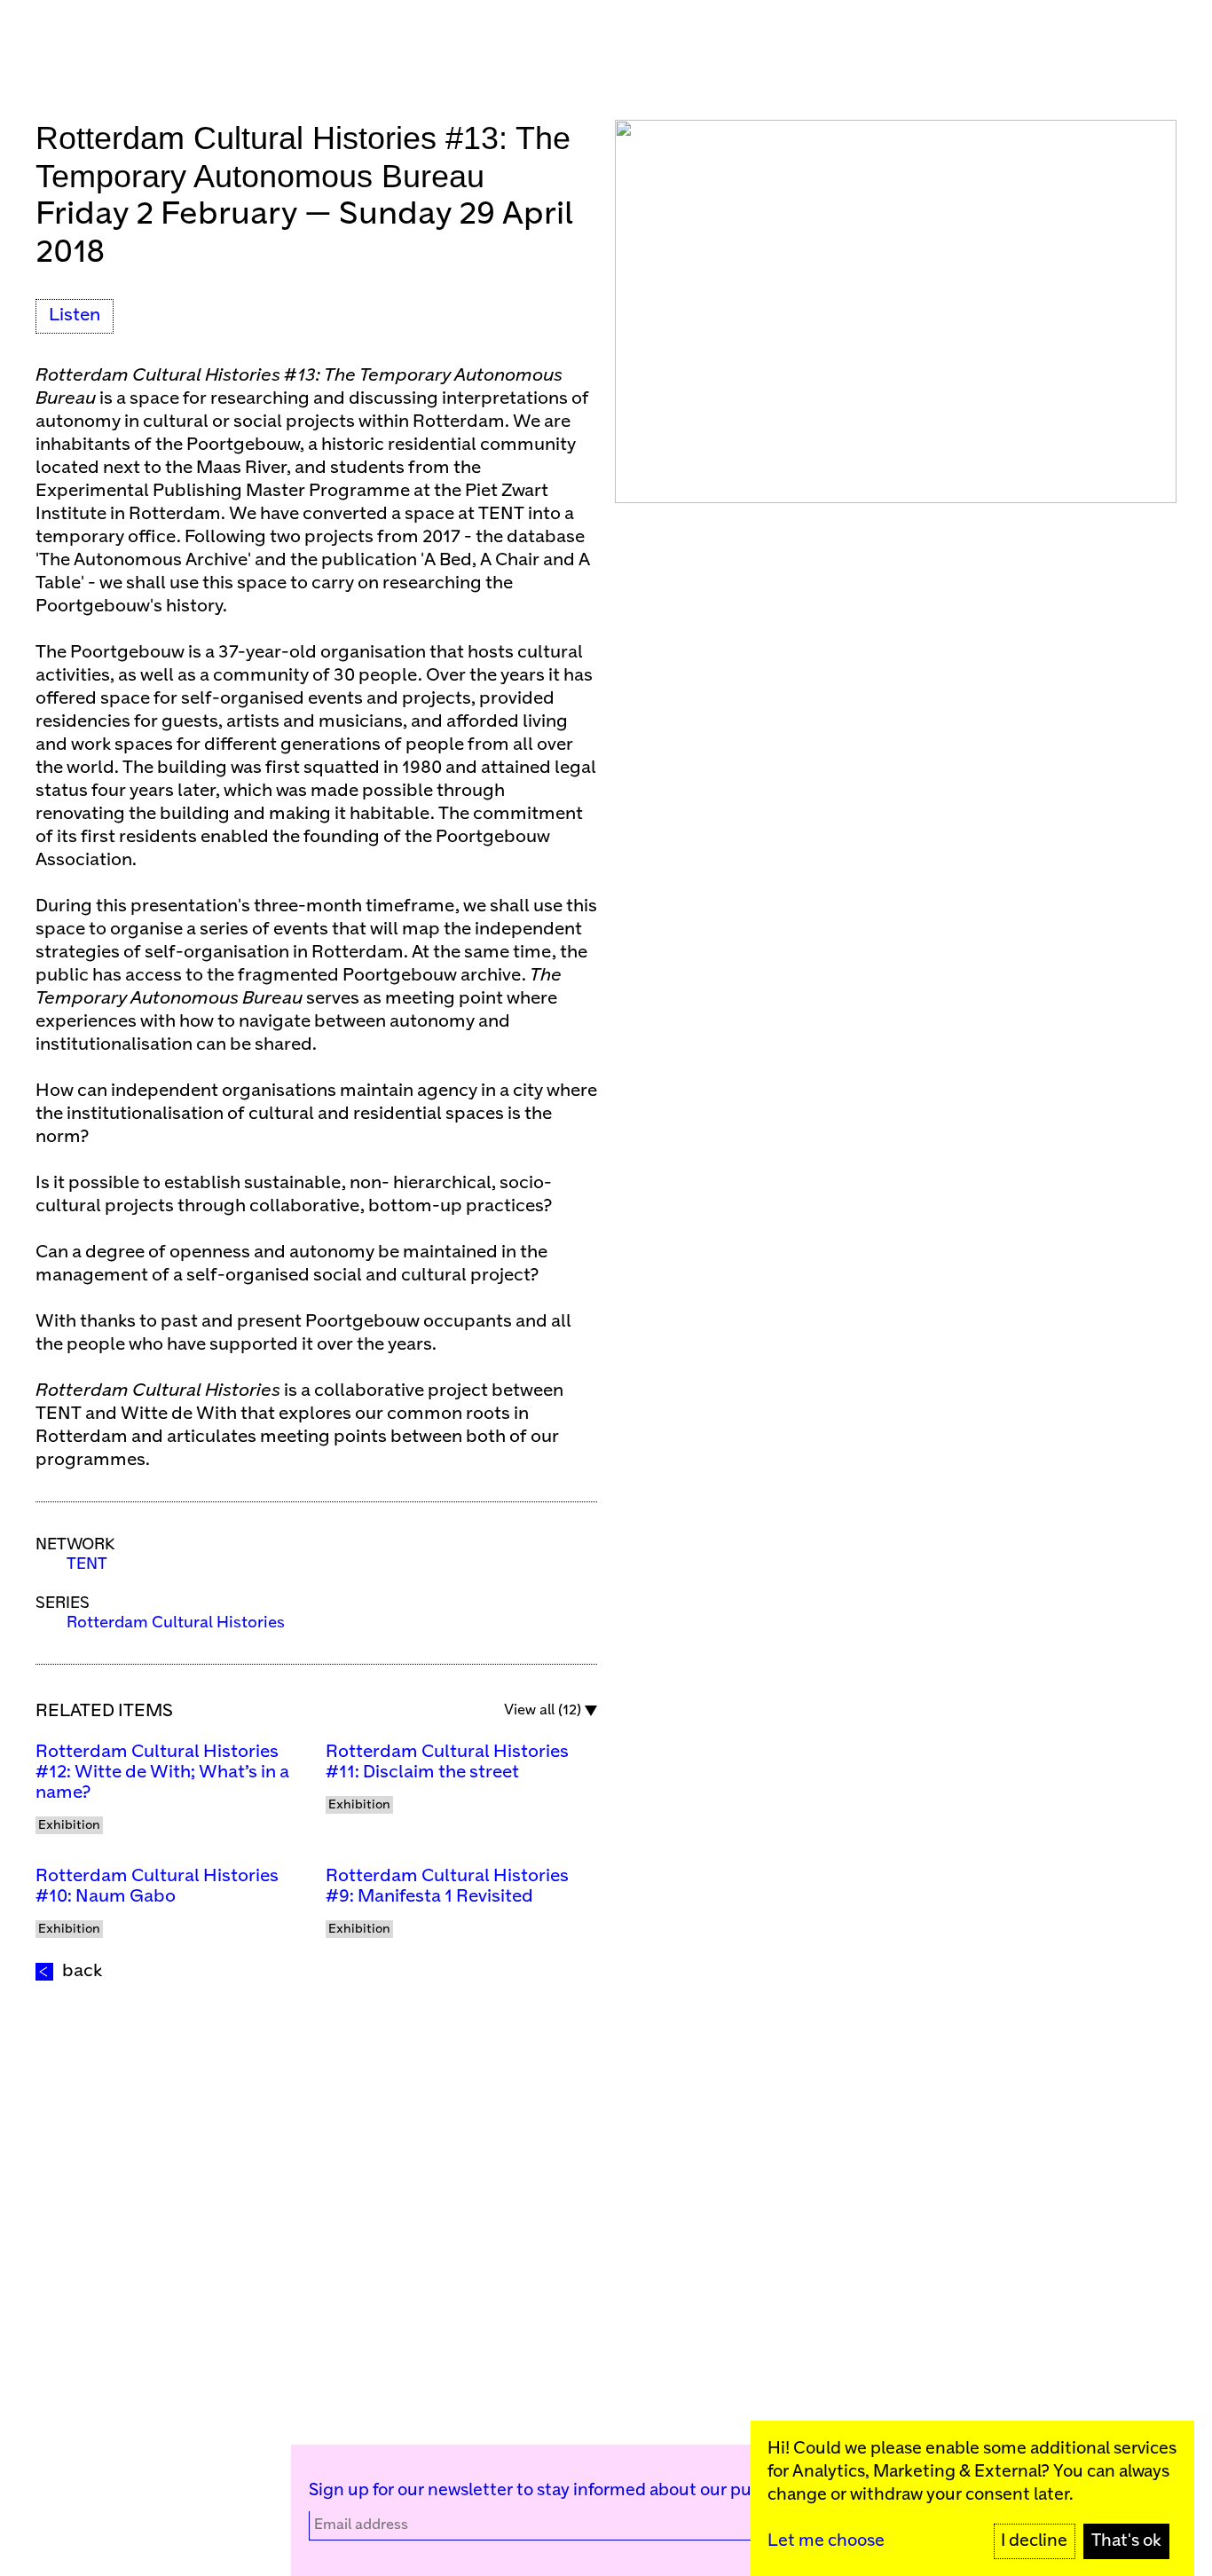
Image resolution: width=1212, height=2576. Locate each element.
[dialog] (972, 2498)
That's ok (1126, 2541)
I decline (1034, 2541)
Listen (75, 315)
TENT (87, 1564)
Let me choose (826, 2541)
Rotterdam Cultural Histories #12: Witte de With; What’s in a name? (162, 1772)
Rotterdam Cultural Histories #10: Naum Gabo (157, 1887)
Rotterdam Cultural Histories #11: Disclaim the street (447, 1762)
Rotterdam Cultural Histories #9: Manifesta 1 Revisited (447, 1887)
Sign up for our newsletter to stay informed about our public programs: (586, 2490)
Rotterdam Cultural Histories (176, 1623)
